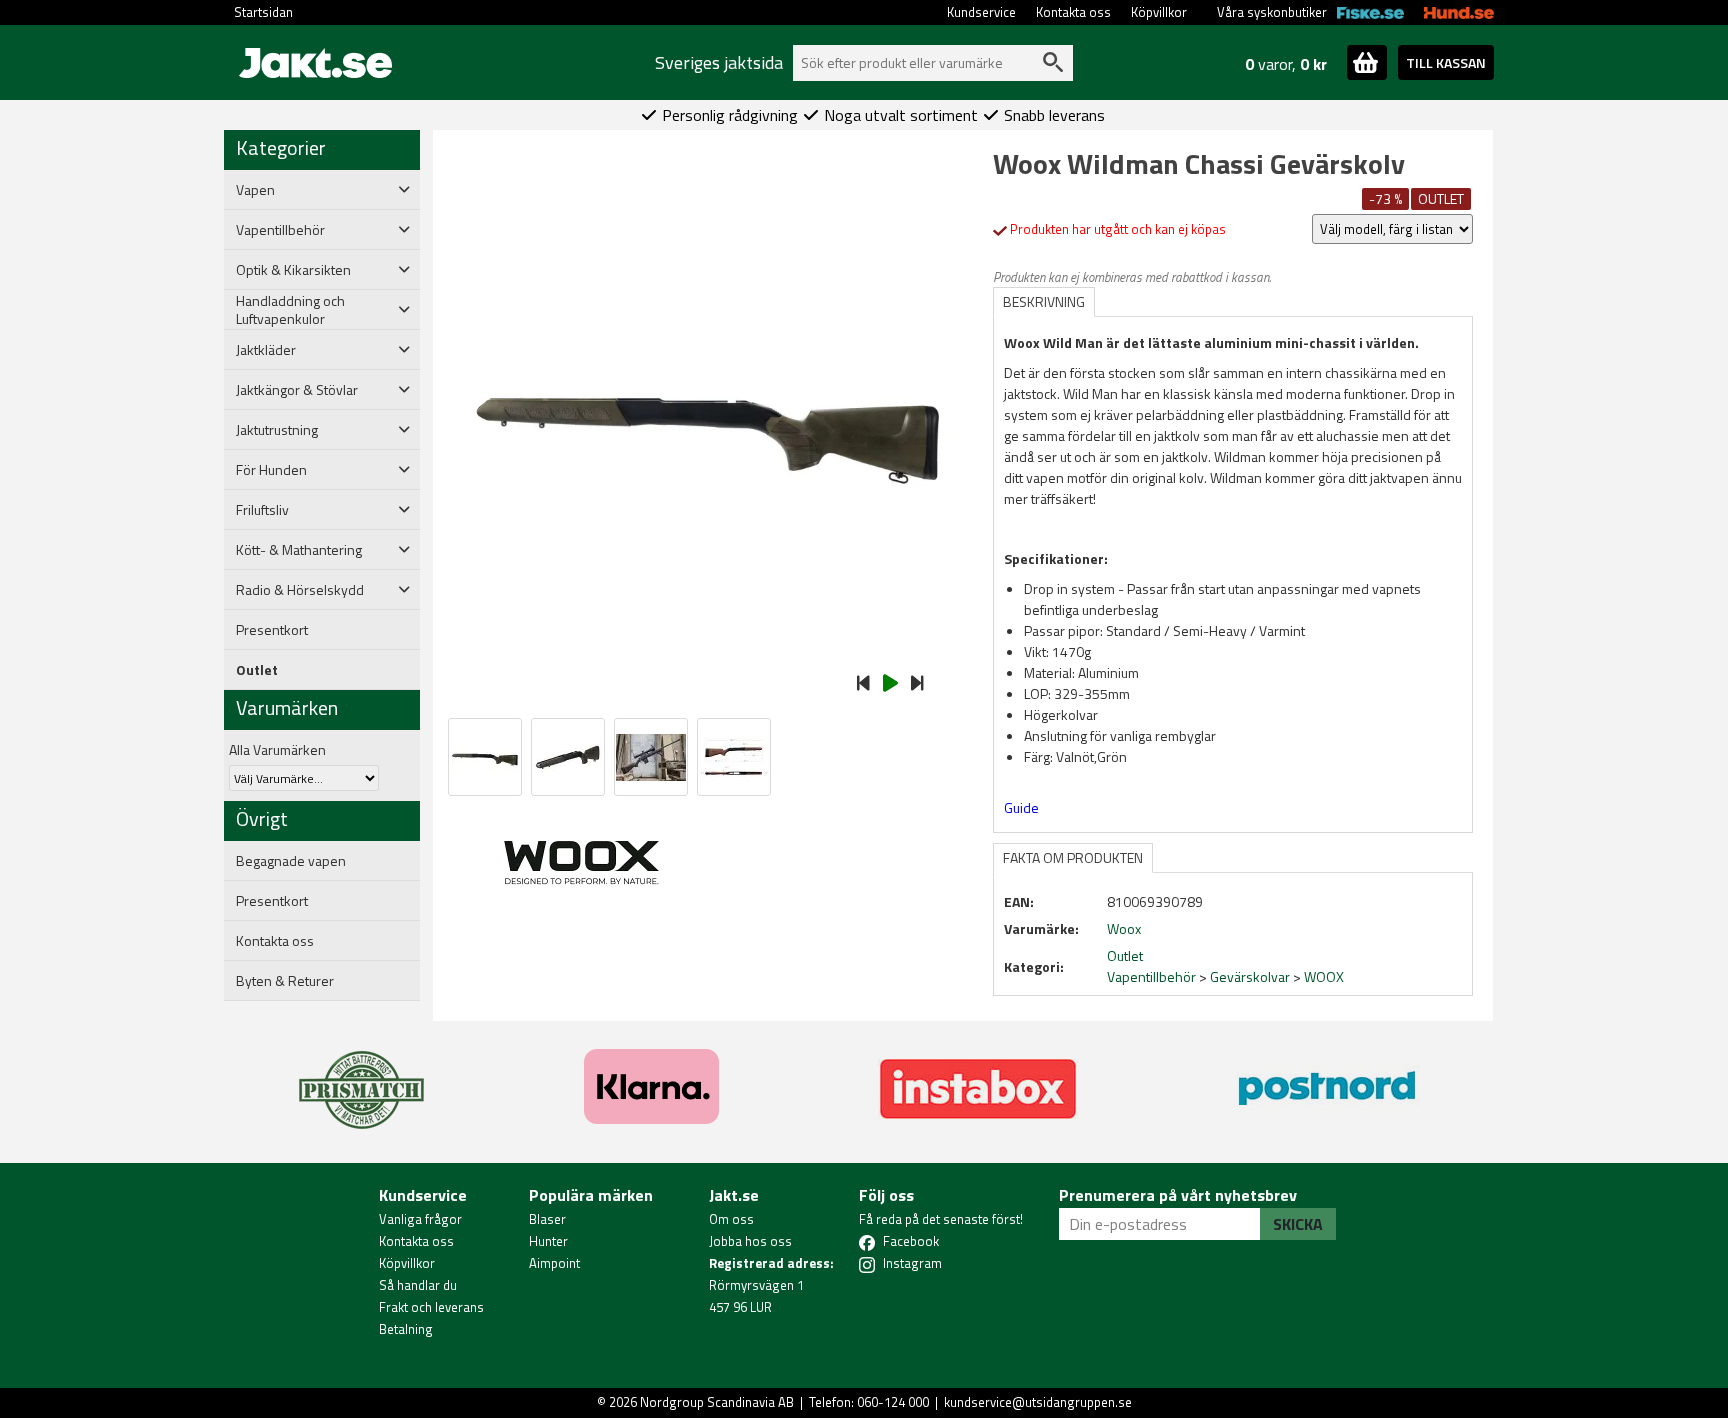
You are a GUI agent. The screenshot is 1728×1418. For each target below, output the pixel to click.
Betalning (406, 1329)
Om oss (731, 1219)
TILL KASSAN (1446, 62)
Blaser (547, 1219)
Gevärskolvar (1250, 976)
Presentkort (272, 630)
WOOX (1324, 976)
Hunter (548, 1241)
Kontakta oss (1073, 12)
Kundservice (981, 12)
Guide (1021, 807)
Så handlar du (418, 1285)
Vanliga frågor (420, 1219)
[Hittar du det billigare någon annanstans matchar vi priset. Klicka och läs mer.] (361, 1078)
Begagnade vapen (291, 861)
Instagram (912, 1263)
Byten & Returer (285, 981)
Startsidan (263, 12)
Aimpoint (554, 1263)
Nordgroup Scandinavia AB (717, 1402)
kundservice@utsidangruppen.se (1038, 1402)
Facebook (911, 1241)
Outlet (257, 670)
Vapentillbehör (1151, 976)
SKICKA (1298, 1224)
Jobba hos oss (750, 1241)
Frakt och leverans (431, 1307)
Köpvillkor (1159, 12)
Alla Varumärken (277, 749)
